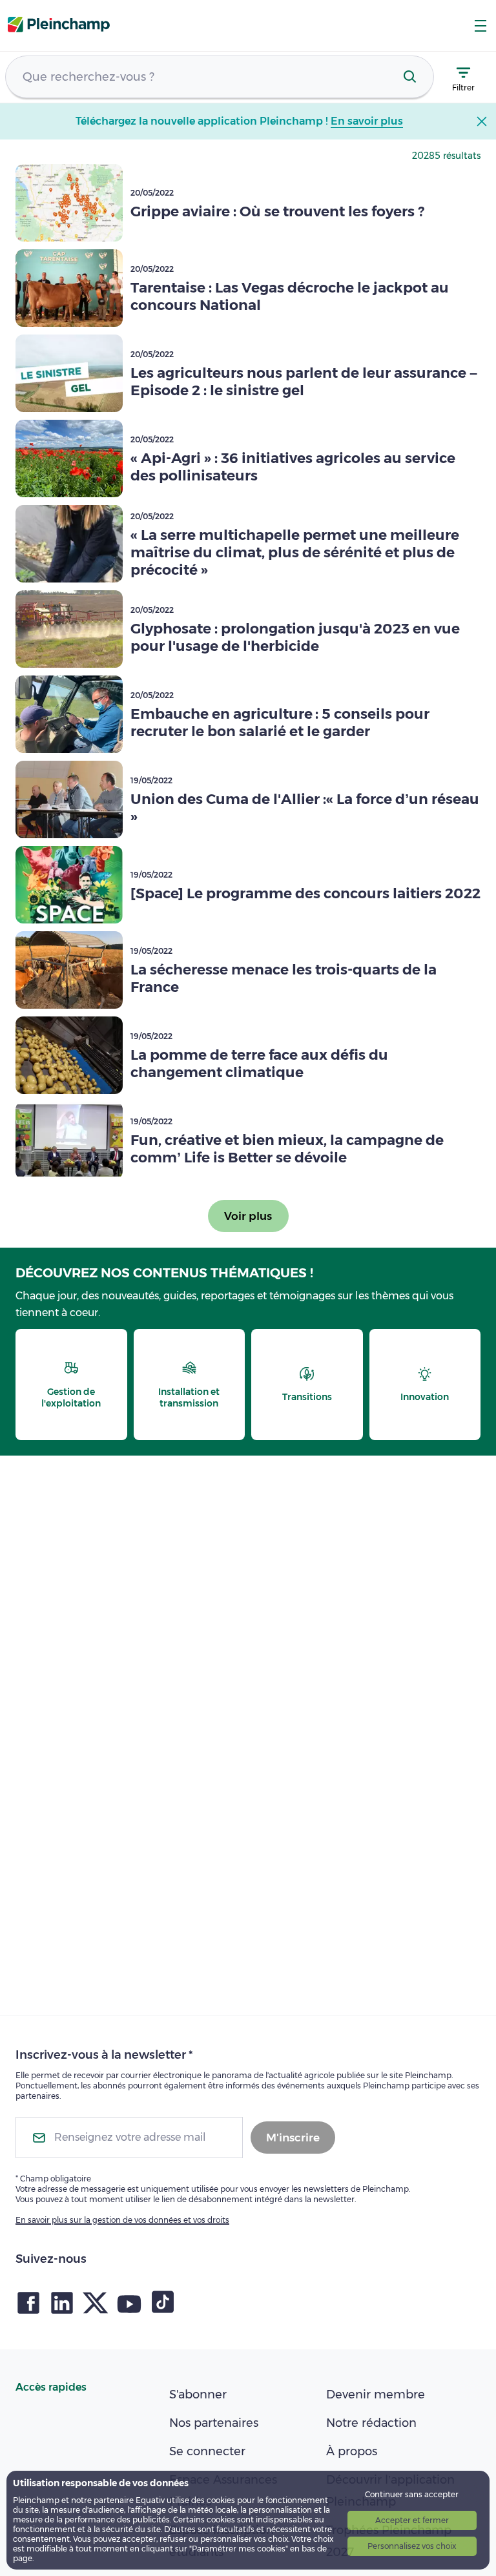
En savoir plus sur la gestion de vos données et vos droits (122, 2220)
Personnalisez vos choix (412, 2546)
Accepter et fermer (412, 2520)
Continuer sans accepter (412, 2494)
